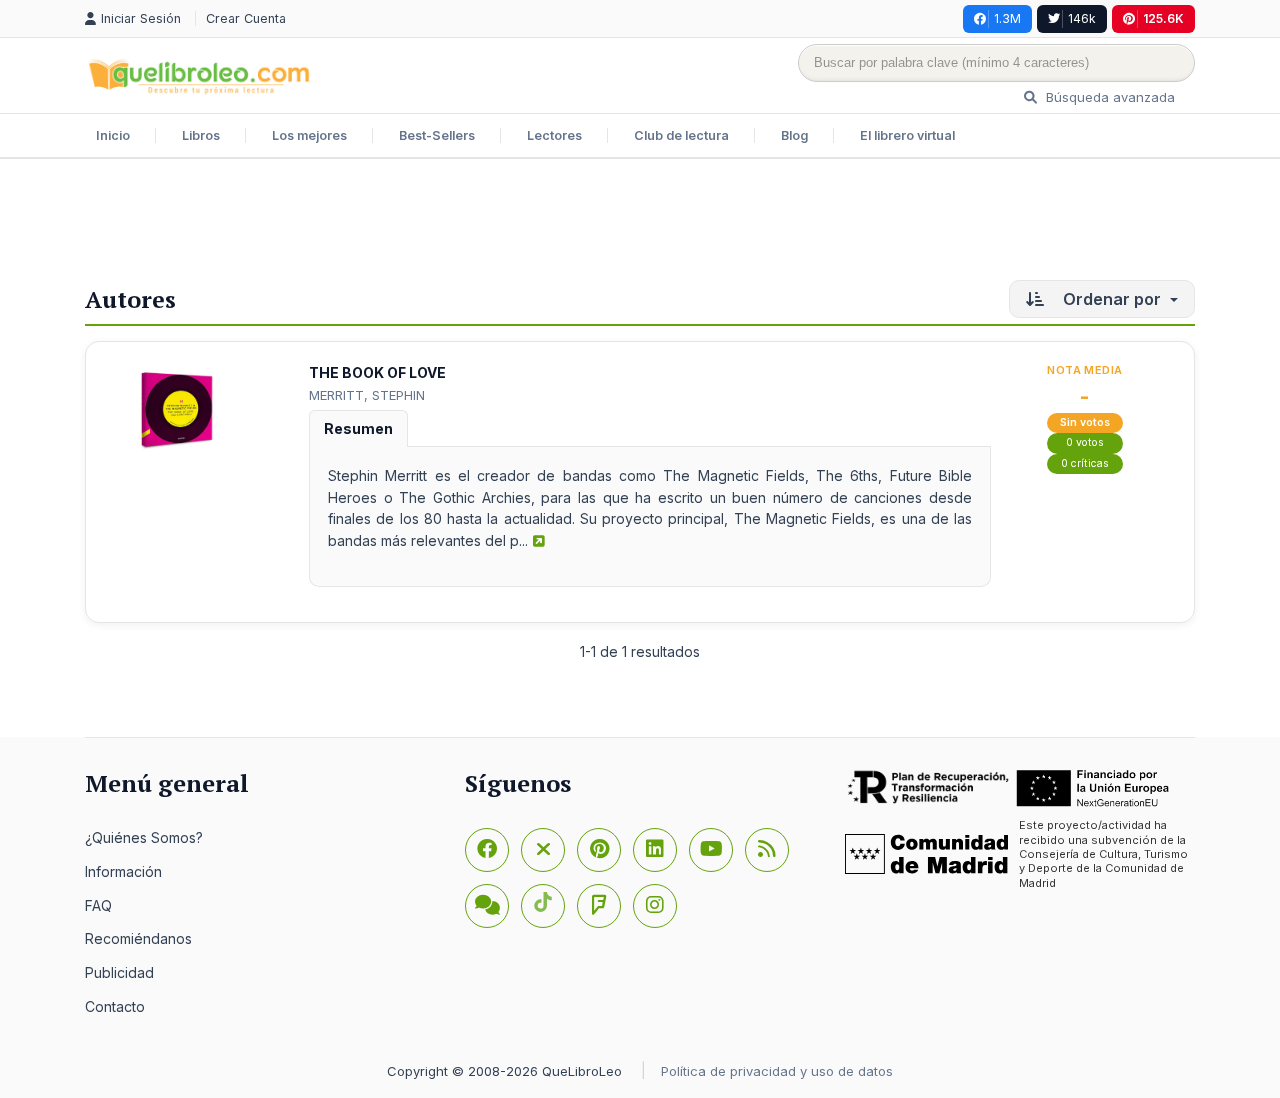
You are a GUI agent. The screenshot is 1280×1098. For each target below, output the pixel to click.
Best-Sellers (437, 135)
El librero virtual (907, 135)
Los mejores (309, 135)
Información (123, 871)
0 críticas (1085, 463)
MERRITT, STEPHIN (367, 395)
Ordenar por (1112, 299)
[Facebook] (487, 850)
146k (1082, 18)
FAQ (98, 905)
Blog (794, 135)
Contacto (115, 1006)
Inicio (113, 135)
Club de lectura (681, 135)
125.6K (1163, 18)
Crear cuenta (246, 18)
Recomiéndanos (138, 938)
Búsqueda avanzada (1108, 97)
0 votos (1085, 442)
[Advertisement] (640, 224)
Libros (201, 135)
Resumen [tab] (358, 428)
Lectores (554, 135)
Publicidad (119, 972)
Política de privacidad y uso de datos (777, 1071)
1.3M (1007, 18)
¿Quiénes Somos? (144, 837)
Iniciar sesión (143, 18)
